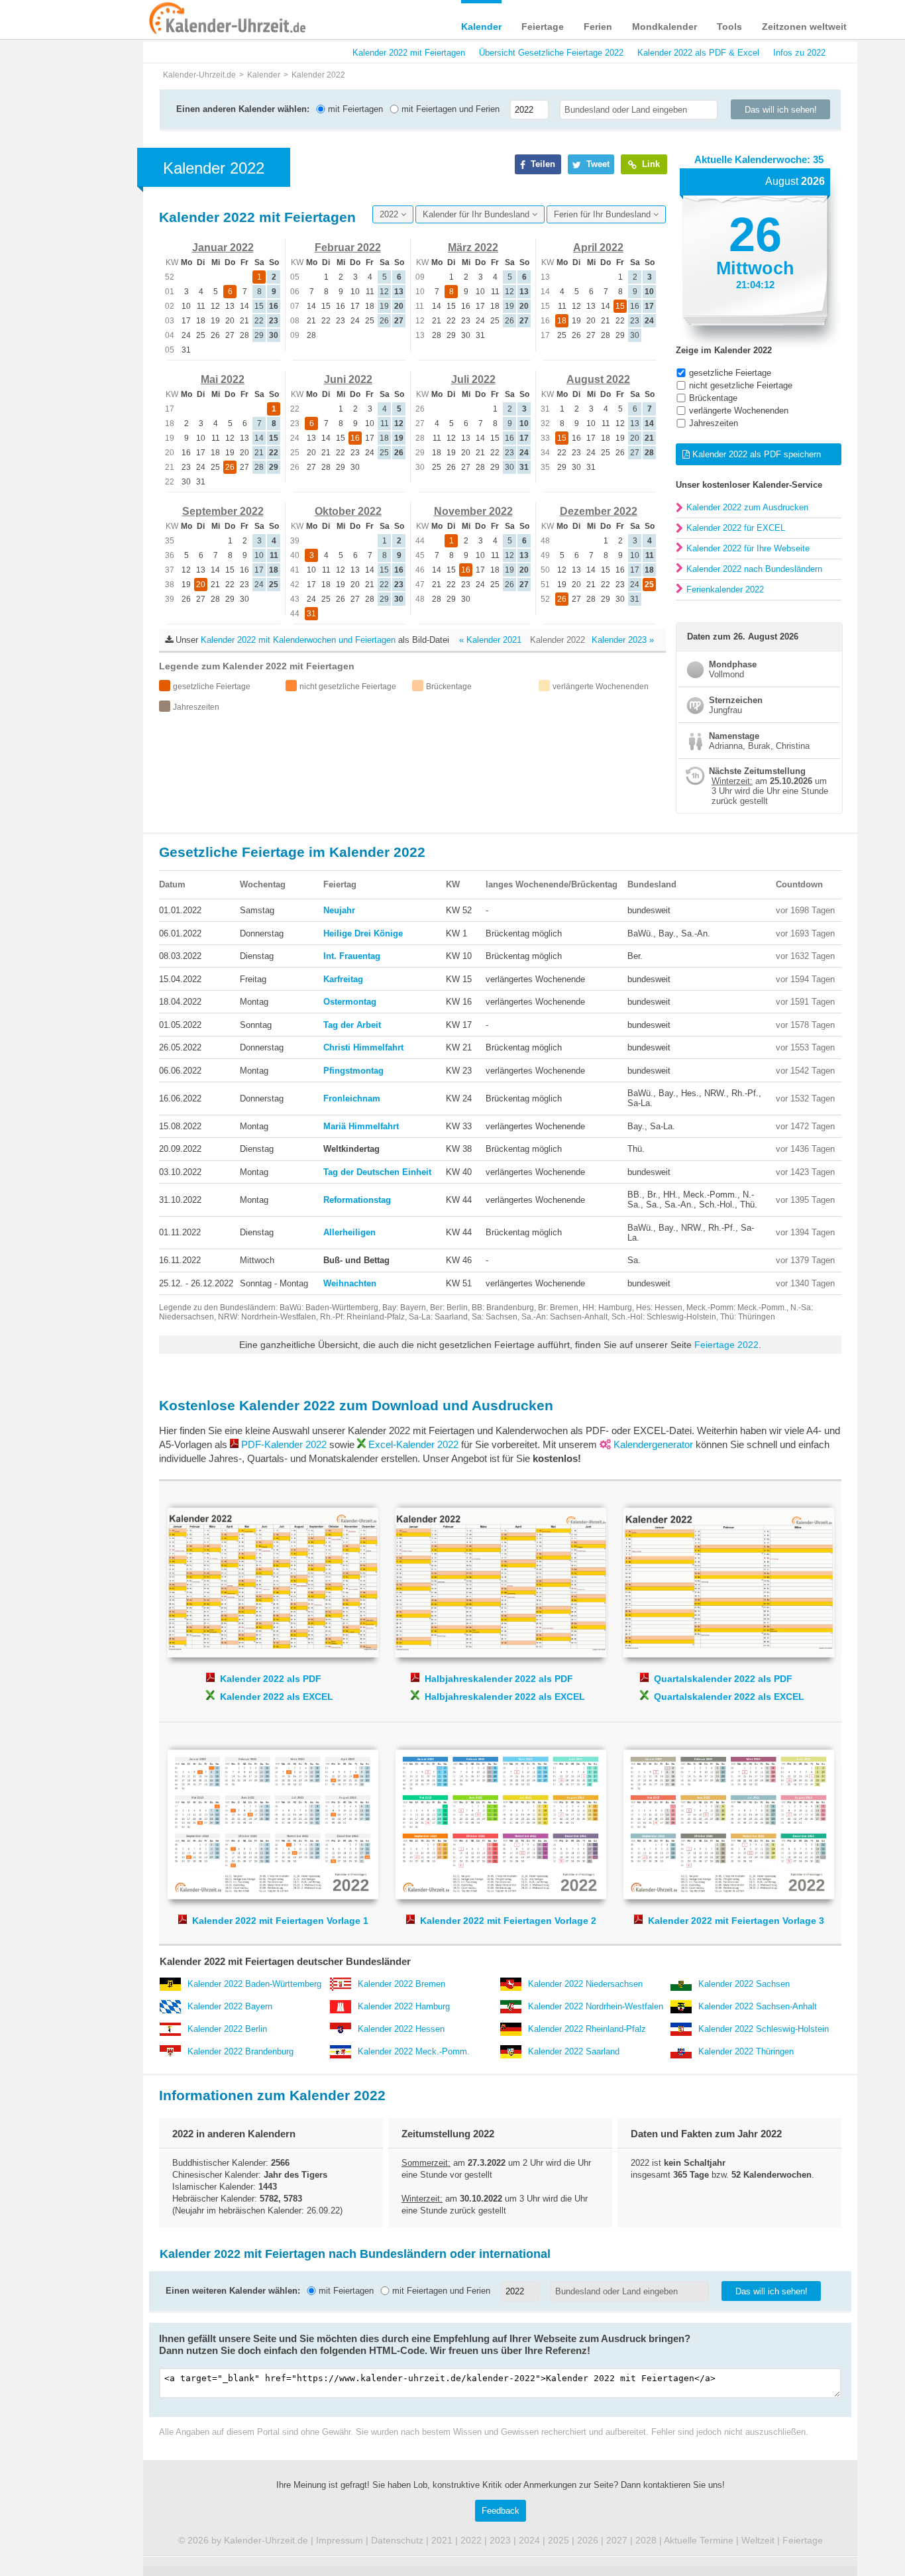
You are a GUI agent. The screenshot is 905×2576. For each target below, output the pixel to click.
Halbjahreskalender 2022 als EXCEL (505, 1697)
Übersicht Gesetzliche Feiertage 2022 (551, 53)
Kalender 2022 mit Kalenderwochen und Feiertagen (298, 640)
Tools (729, 27)
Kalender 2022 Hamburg (404, 2006)
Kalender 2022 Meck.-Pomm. (414, 2051)
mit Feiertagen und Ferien (449, 109)
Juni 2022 (348, 379)
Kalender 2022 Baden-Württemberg (254, 1984)
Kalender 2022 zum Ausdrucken (747, 507)
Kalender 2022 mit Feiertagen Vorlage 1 (280, 1816)
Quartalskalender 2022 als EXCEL (729, 1697)
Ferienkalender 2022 (725, 589)
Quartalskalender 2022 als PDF (723, 1679)
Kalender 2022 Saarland (574, 2051)
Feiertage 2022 (726, 1345)
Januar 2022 (223, 248)
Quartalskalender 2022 (736, 1575)
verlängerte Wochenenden (739, 411)
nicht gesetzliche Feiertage (741, 385)
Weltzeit (758, 2540)
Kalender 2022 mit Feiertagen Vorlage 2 (508, 1816)
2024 (529, 2540)
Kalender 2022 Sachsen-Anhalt (758, 2006)
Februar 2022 (348, 248)
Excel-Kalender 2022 (413, 1444)
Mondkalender (665, 27)
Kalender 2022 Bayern (230, 2006)
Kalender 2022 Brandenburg (240, 2051)
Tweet (597, 164)
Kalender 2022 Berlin (227, 2029)
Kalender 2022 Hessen (401, 2029)
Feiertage (543, 27)
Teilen (542, 164)
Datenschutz (397, 2540)
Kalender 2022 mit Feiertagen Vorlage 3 (736, 1816)
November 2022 (473, 511)
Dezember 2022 (599, 511)
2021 (442, 2540)
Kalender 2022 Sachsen (744, 1984)
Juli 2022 (473, 379)
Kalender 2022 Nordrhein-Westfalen (596, 2006)
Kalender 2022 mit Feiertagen (409, 53)
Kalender (481, 27)
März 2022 (473, 248)
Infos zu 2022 (799, 53)
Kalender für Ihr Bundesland (477, 214)
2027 (617, 2540)
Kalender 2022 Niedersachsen (585, 1984)
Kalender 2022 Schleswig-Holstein (764, 2029)
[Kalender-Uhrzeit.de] (178, 19)
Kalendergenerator (653, 1444)
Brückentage (713, 398)
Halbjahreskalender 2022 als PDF (499, 1679)
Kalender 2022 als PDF (271, 1679)
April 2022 (598, 248)
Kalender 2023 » (623, 640)
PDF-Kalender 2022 (284, 1444)
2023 (500, 2540)
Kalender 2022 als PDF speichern (755, 454)
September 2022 (223, 511)
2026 (588, 2540)
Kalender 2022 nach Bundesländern (754, 569)
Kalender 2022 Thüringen (746, 2051)
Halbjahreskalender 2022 (508, 1575)
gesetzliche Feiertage (730, 373)
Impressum (340, 2540)
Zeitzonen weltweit (804, 27)
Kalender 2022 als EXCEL (277, 1697)
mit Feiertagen (354, 109)
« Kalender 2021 (490, 640)
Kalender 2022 (280, 1575)
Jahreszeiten (714, 423)
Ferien (598, 27)
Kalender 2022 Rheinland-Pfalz (587, 2029)
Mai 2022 (223, 379)
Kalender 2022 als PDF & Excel (698, 53)
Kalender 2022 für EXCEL (736, 528)
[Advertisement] (88, 425)
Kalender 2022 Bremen (401, 1984)
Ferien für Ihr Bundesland (604, 214)
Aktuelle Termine (699, 2540)
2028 (646, 2540)
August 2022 (598, 379)
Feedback (501, 2511)
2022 (390, 214)
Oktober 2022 (348, 511)
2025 (559, 2540)
